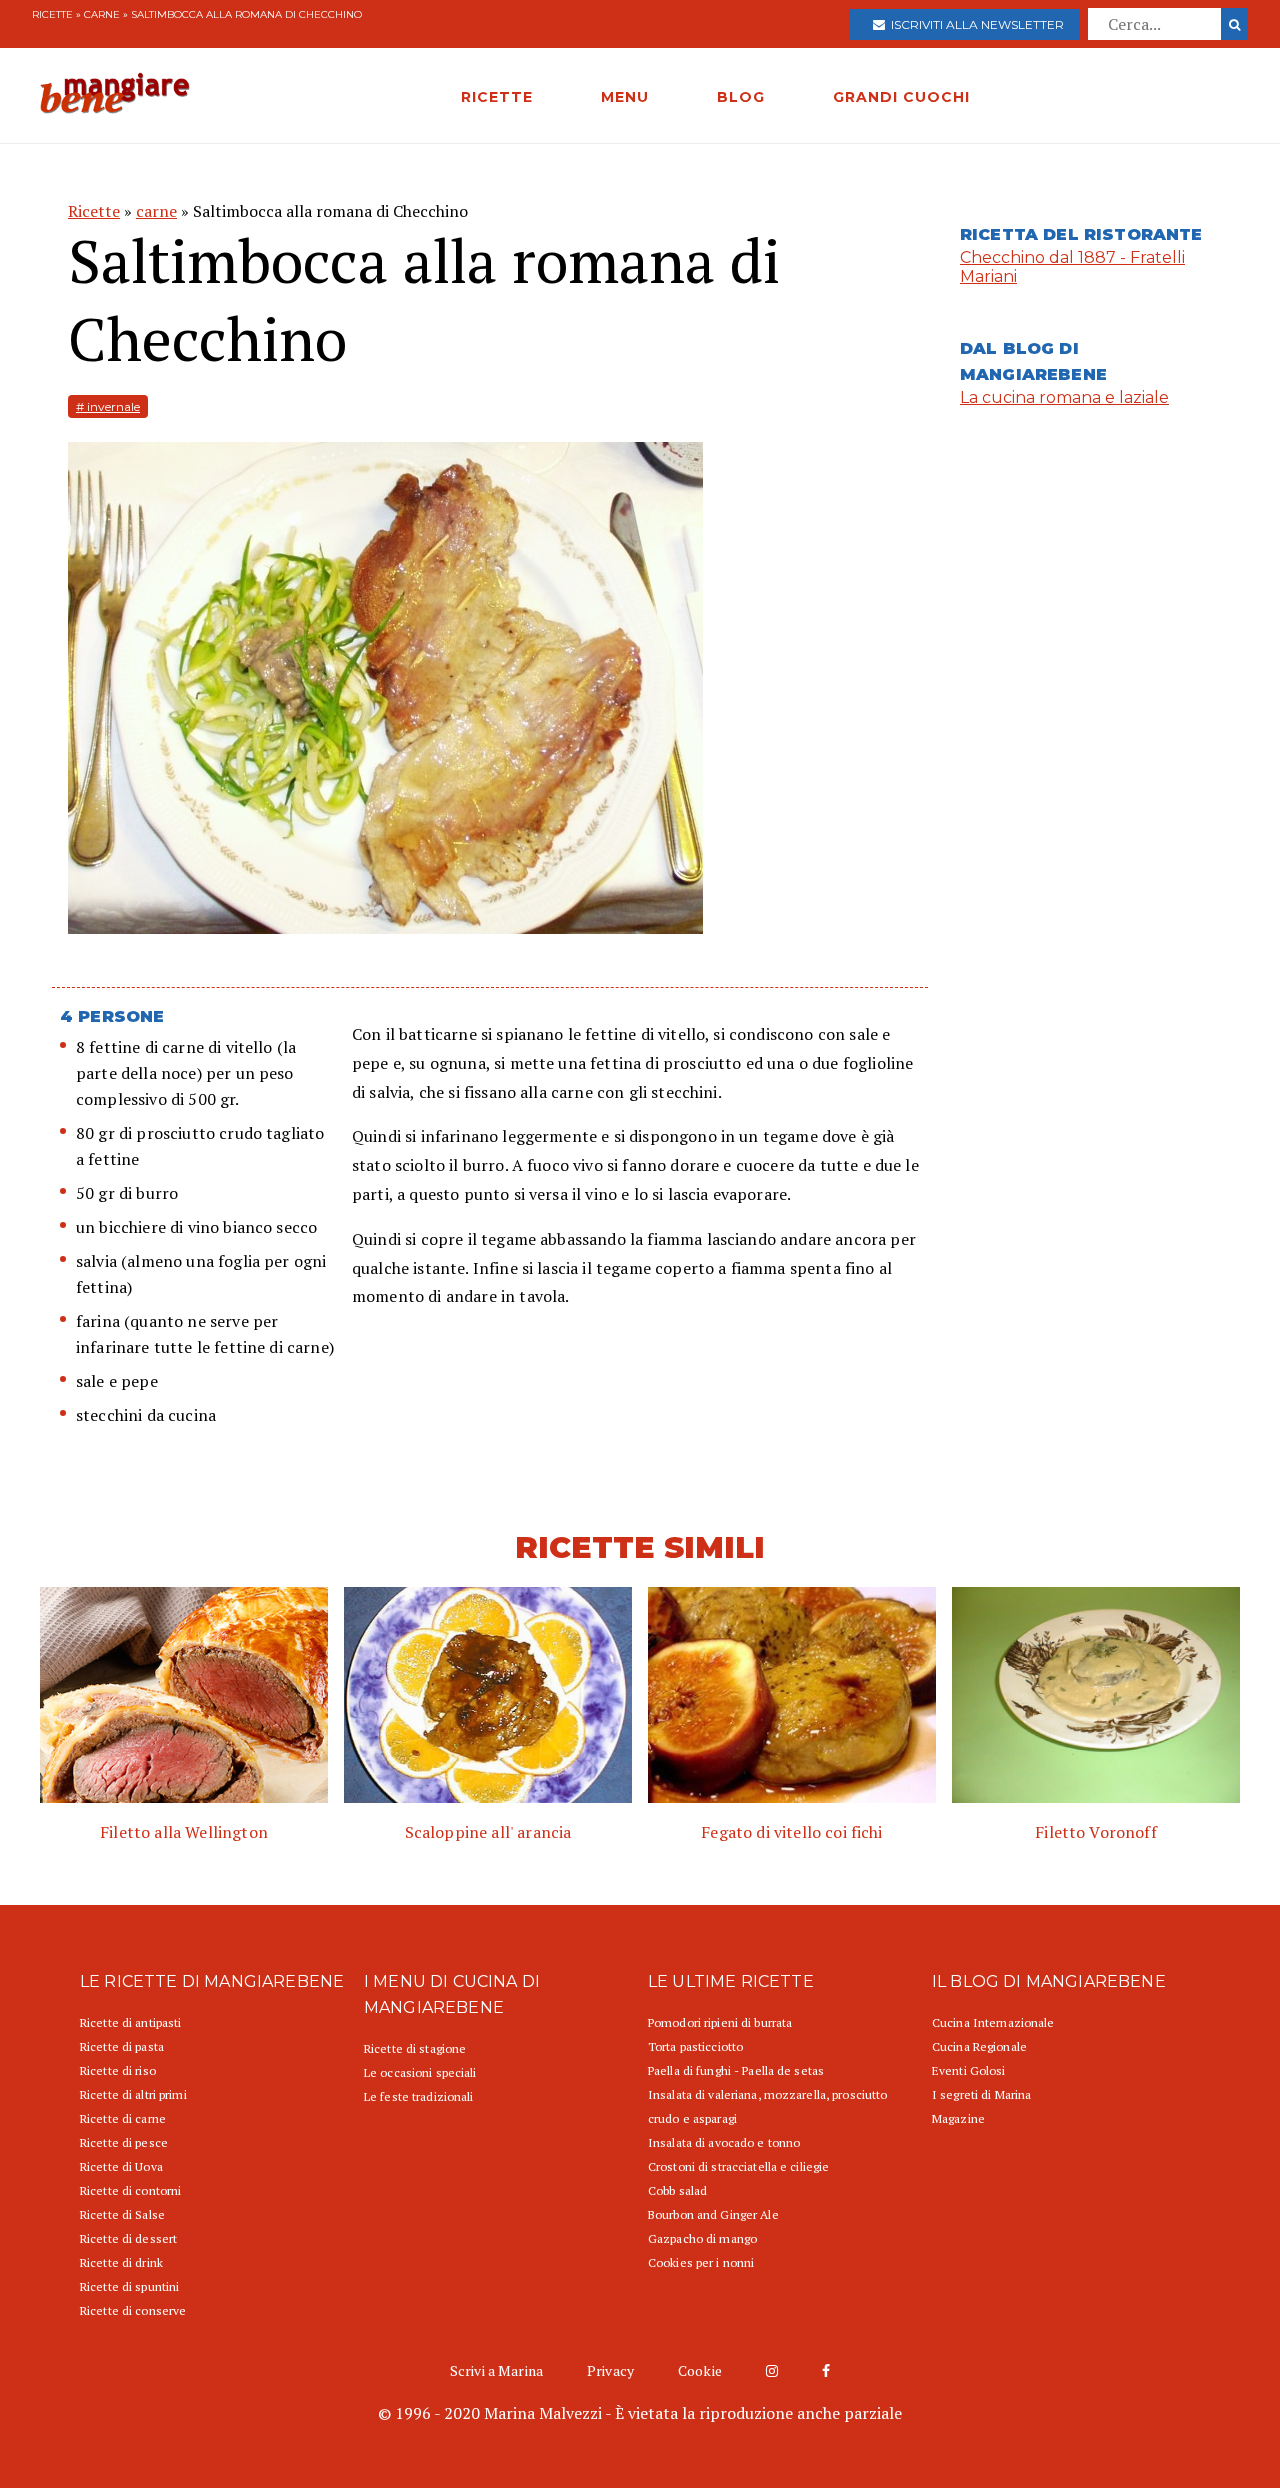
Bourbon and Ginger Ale (713, 2214)
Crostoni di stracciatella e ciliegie (738, 2166)
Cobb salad (677, 2190)
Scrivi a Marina (496, 2370)
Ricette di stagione (415, 2048)
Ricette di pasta (122, 2046)
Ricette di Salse (122, 2214)
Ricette (52, 14)
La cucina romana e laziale (1064, 397)
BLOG (741, 97)
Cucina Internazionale (993, 2022)
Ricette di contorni (130, 2190)
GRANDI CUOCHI (901, 97)
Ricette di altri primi (133, 2094)
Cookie (700, 2370)
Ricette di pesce (124, 2142)
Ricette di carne (123, 2118)
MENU (625, 97)
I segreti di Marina (981, 2094)
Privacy (610, 2370)
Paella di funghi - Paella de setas (736, 2070)
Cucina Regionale (979, 2046)
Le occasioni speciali (420, 2072)
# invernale (108, 406)
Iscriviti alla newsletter (974, 24)
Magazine (958, 2118)
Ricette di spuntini (129, 2286)
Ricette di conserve (133, 2310)
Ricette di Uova (121, 2166)
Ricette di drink (121, 2262)
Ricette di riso (118, 2070)
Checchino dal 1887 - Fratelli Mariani (1072, 267)
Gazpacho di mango (702, 2238)
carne (102, 14)
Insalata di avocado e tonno (724, 2142)
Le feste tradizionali (419, 2096)
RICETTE (497, 97)
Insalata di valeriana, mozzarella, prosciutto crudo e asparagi (767, 2106)
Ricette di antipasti (130, 2022)
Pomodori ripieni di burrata (720, 2022)
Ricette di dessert (128, 2238)
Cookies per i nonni (701, 2262)
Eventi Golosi (969, 2070)
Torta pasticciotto (695, 2046)
